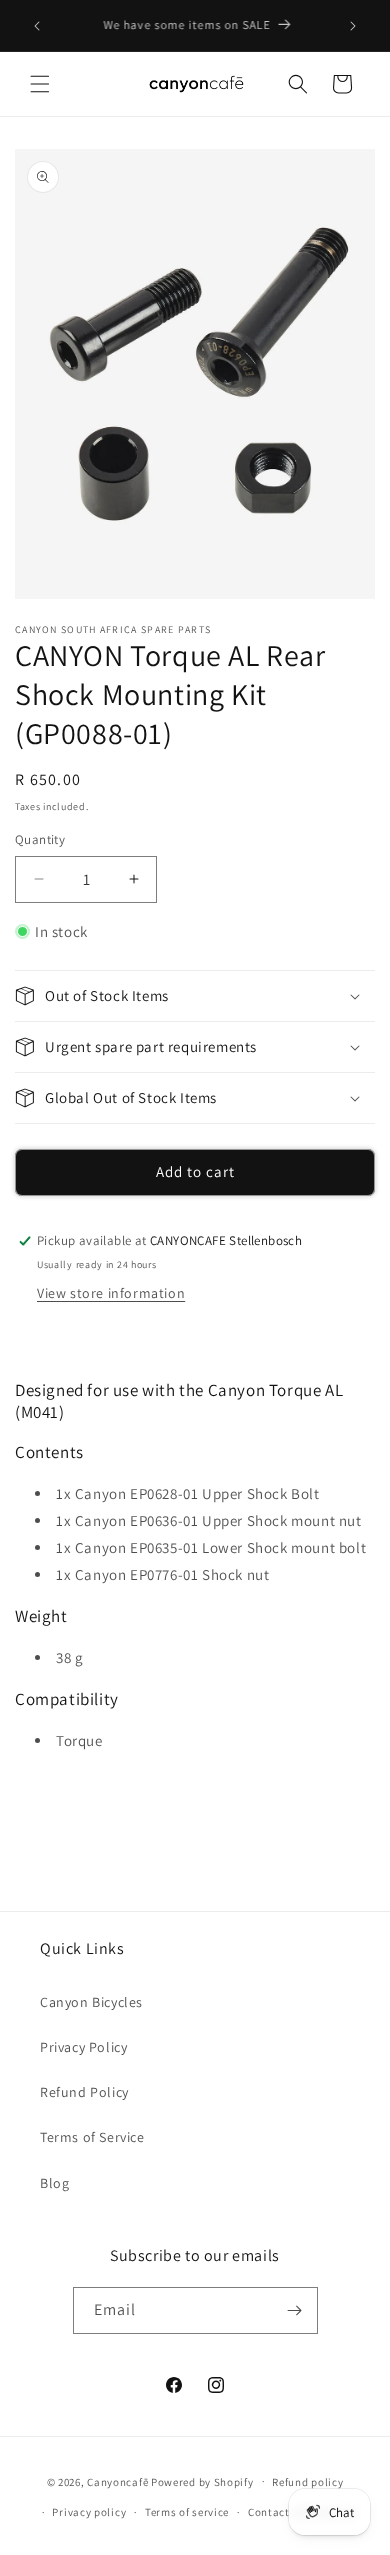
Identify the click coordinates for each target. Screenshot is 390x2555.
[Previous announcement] (37, 26)
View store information (111, 1293)
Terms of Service (92, 2137)
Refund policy (307, 2482)
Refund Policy (84, 2092)
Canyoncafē (117, 2481)
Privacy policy (89, 2512)
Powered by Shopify (202, 2481)
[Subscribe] (295, 2310)
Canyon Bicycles (91, 2002)
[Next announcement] (353, 26)
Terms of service (187, 2512)
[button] (40, 84)
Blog (54, 2183)
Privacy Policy (83, 2047)
